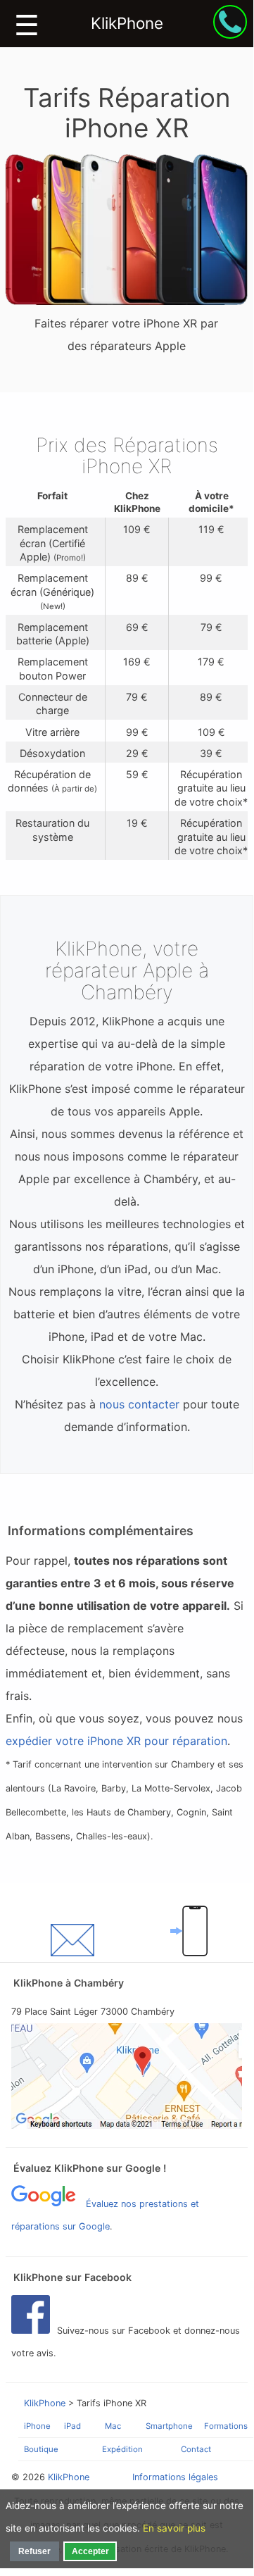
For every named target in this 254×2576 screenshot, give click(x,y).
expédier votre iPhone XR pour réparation (116, 1741)
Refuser (34, 2551)
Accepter (90, 2551)
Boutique (41, 2449)
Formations (226, 2426)
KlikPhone (45, 2403)
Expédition (122, 2449)
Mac (113, 2426)
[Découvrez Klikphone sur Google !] (127, 2076)
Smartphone (169, 2426)
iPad (72, 2426)
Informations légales (175, 2477)
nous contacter (139, 1404)
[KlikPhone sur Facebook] (34, 2331)
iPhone (37, 2426)
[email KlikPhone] (72, 1940)
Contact (196, 2449)
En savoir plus (174, 2528)
